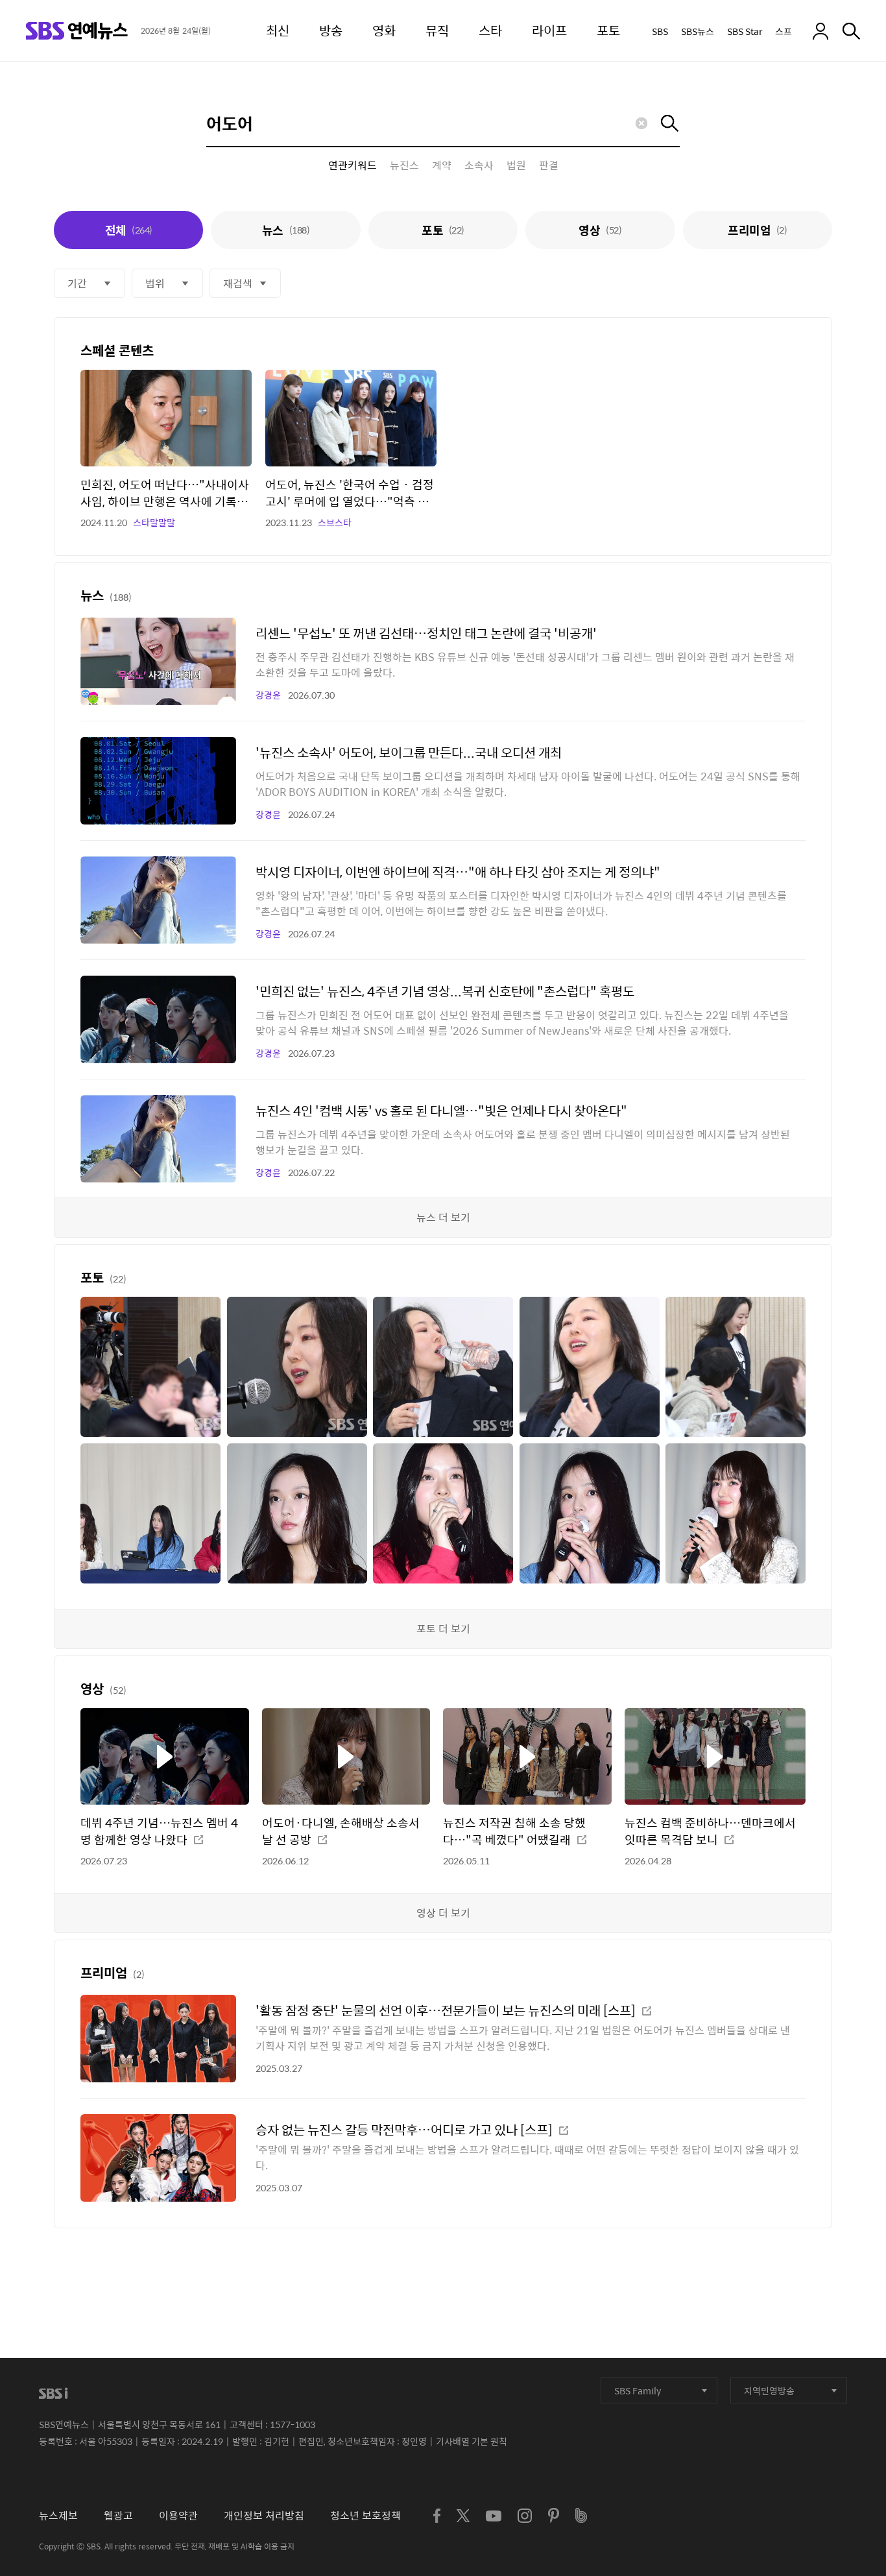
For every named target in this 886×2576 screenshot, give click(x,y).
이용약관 (178, 2515)
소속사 (479, 165)
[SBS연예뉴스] (77, 31)
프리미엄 (757, 230)
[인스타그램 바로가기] (525, 2516)
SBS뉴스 (698, 31)
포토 (443, 230)
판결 (549, 165)
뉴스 (286, 230)
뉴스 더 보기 (443, 1217)
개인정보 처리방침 (264, 2515)
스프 (784, 31)
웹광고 (118, 2515)
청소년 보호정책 (365, 2515)
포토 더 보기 (443, 1629)
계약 (442, 165)
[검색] (851, 31)
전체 (129, 230)
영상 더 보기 (443, 1913)
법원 (516, 165)
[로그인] (820, 31)
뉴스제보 (58, 2515)
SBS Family (638, 2390)
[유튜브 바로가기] (494, 2516)
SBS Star (745, 31)
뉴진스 (404, 165)
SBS (660, 31)
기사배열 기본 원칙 (472, 2441)
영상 (600, 230)
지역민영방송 (769, 2390)
